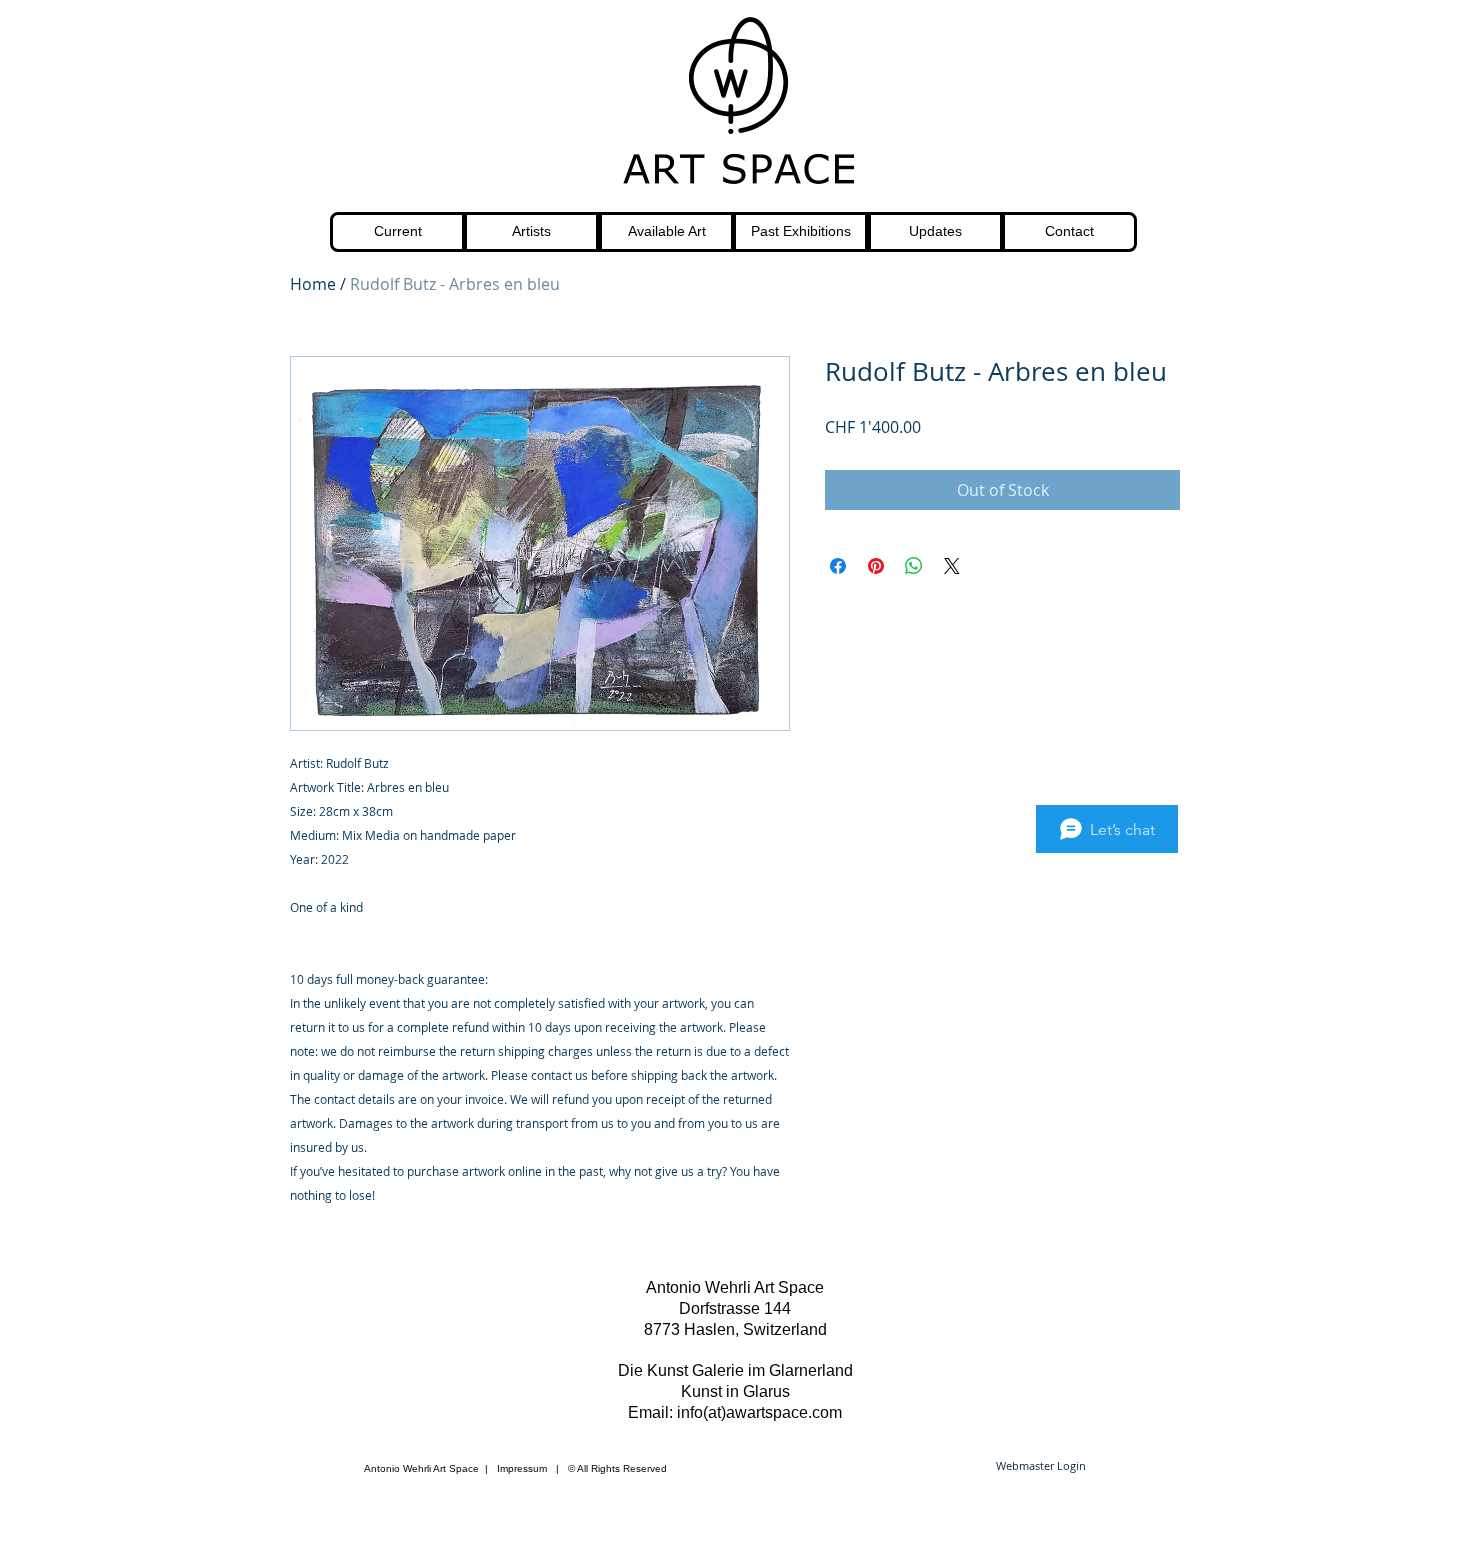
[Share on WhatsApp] (914, 566)
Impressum (522, 1468)
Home (313, 284)
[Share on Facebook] (838, 566)
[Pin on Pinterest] (876, 566)
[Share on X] (952, 566)
